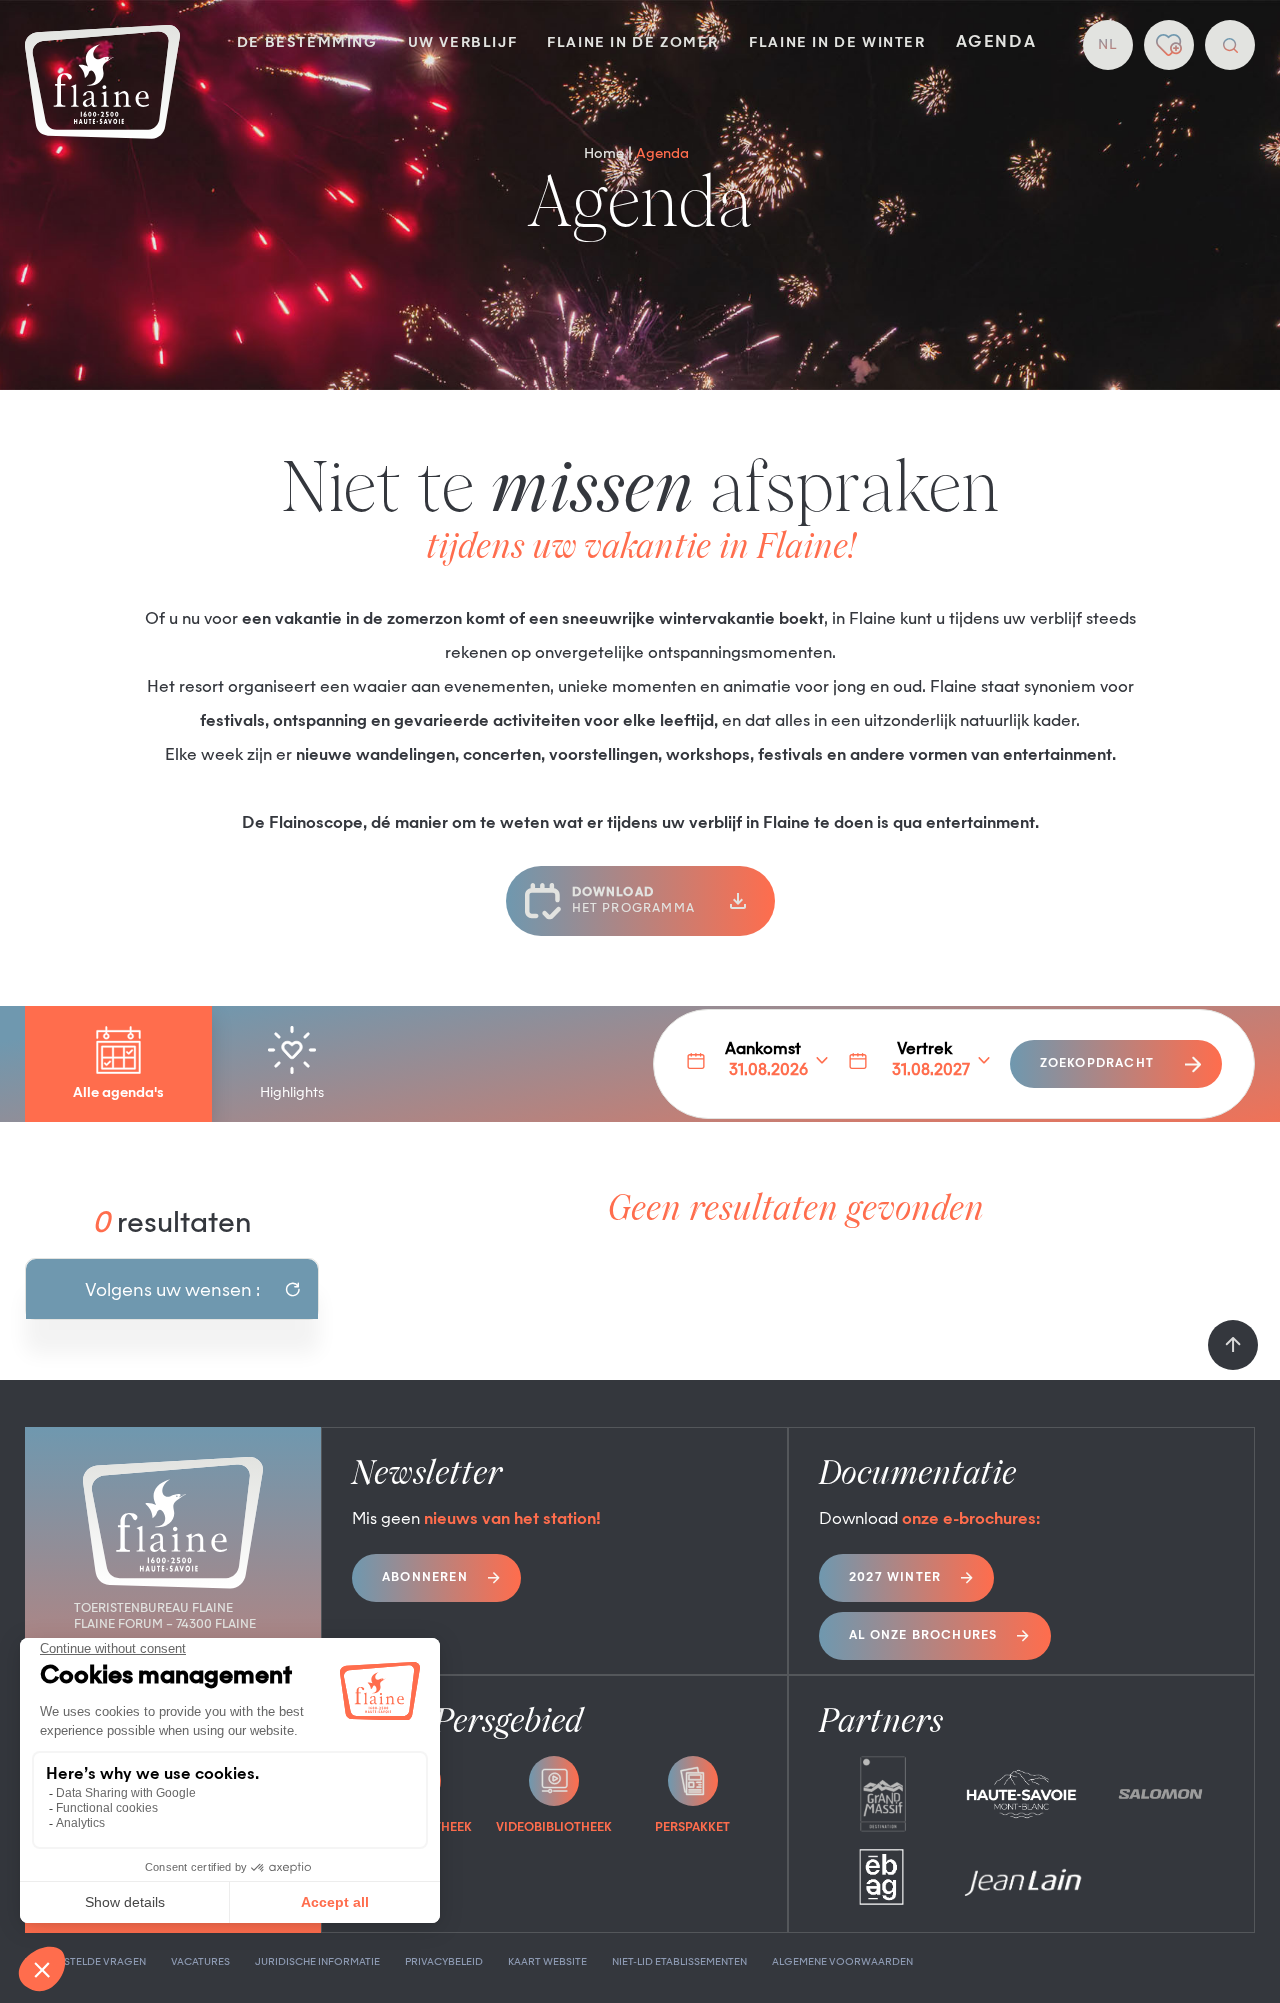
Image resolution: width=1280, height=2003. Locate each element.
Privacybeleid (444, 1962)
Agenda (996, 43)
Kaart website (547, 1962)
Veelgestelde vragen (85, 1962)
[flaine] (102, 84)
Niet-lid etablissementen (679, 1962)
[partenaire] (883, 1794)
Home (604, 154)
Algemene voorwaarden (842, 1962)
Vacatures (200, 1962)
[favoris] (1169, 45)
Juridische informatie (317, 1962)
